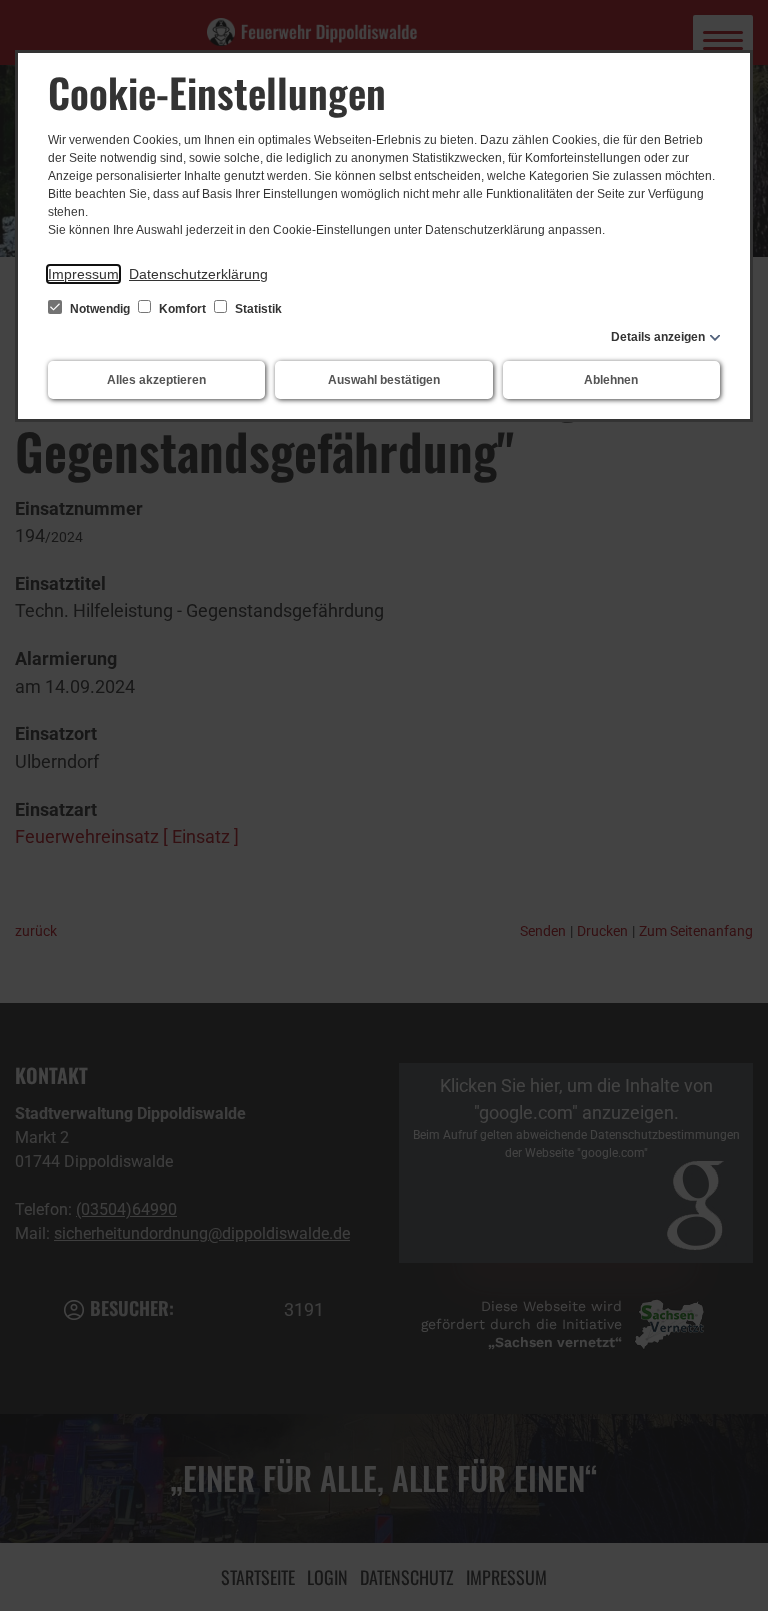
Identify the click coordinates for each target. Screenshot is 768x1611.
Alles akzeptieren (156, 380)
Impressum (83, 274)
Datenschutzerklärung (198, 274)
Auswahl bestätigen (384, 380)
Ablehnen (611, 380)
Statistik (257, 309)
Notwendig (100, 309)
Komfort (182, 309)
